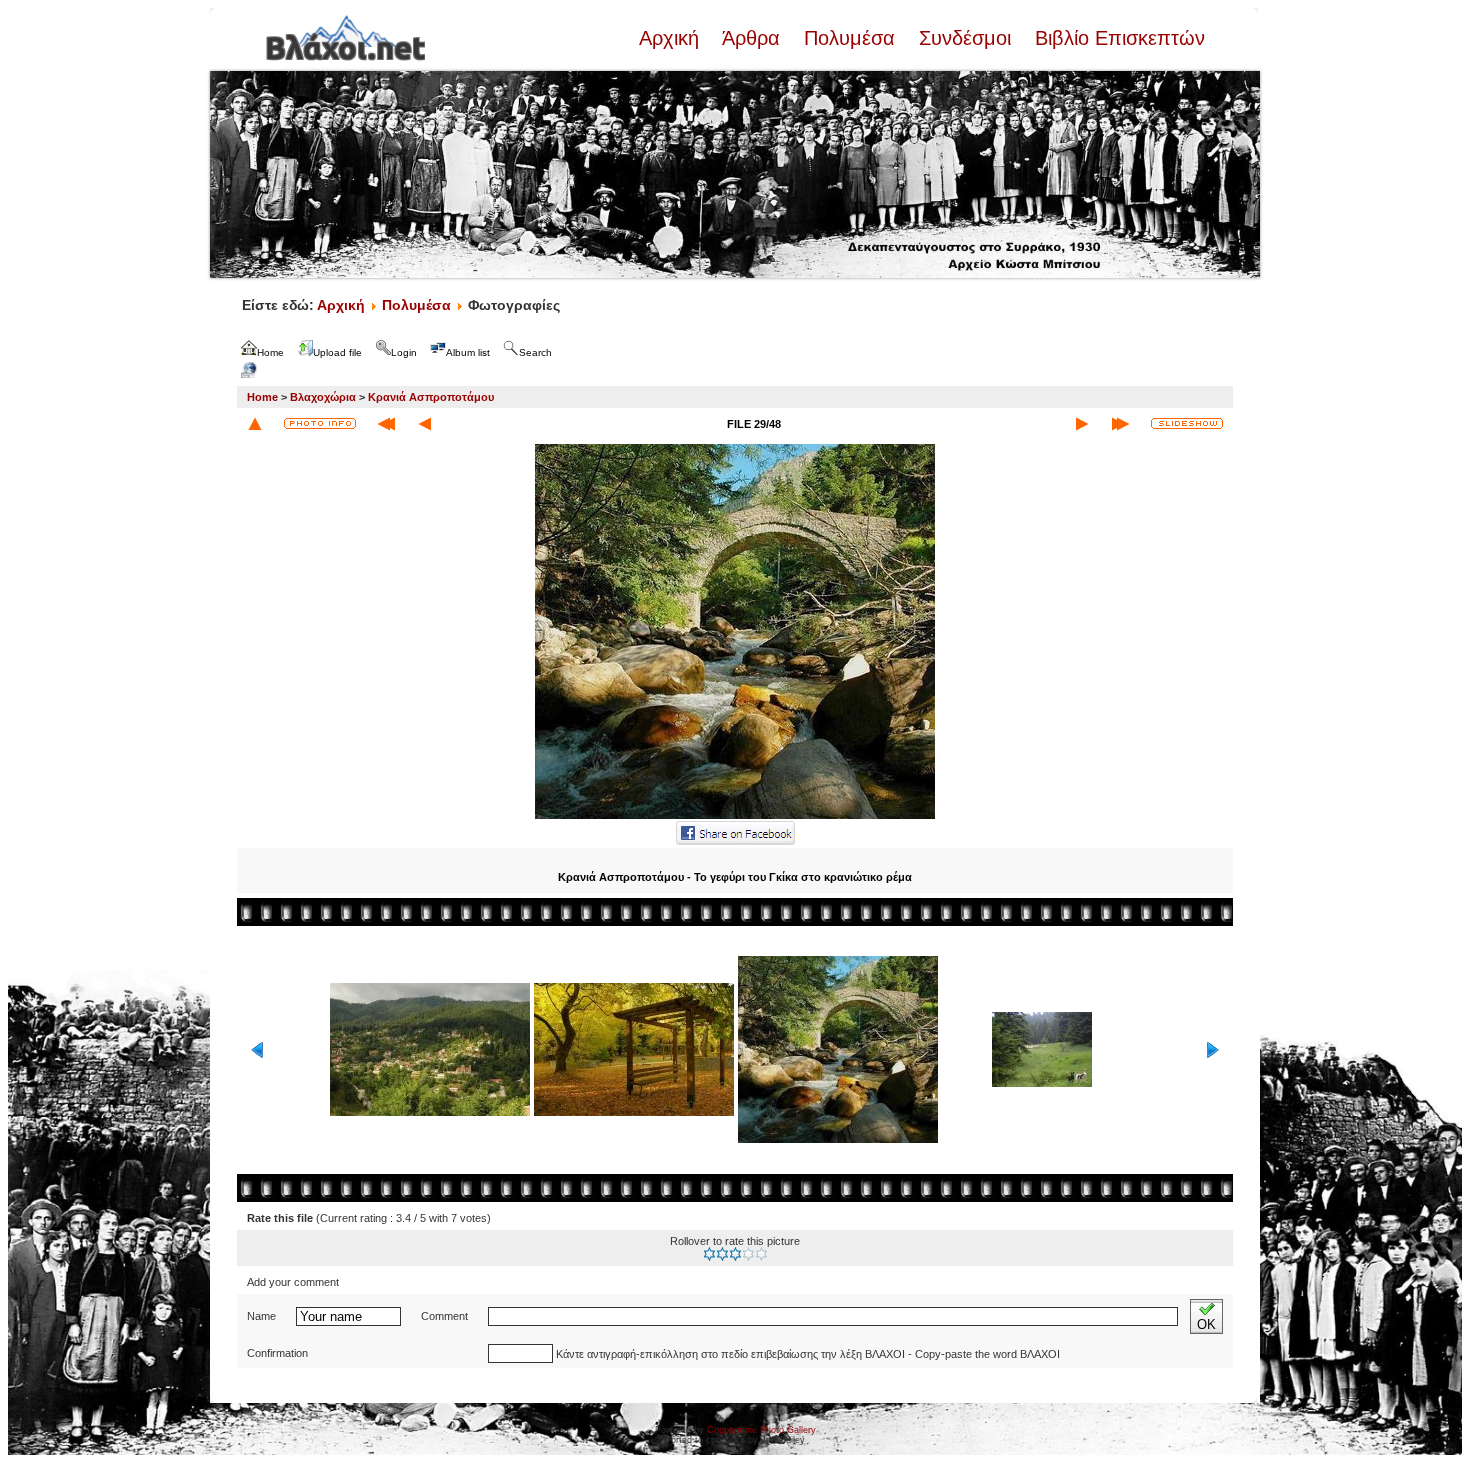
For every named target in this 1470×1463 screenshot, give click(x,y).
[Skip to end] (1120, 424)
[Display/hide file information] (320, 423)
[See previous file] (425, 424)
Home (262, 397)
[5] (761, 1254)
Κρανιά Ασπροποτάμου (431, 397)
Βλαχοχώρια (323, 397)
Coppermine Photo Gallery (761, 1430)
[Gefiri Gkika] (735, 817)
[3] (735, 1254)
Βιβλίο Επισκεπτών (1117, 38)
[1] (709, 1254)
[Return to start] (386, 424)
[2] (722, 1254)
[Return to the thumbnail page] (255, 424)
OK (1206, 1324)
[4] (748, 1254)
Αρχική (672, 38)
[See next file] (1082, 424)
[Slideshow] (1187, 423)
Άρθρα (751, 38)
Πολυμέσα (849, 38)
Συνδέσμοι (965, 38)
